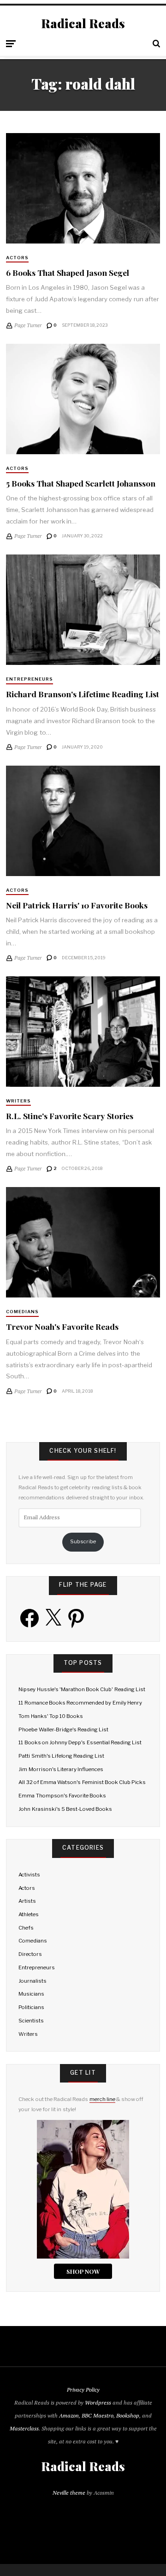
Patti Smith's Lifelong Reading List (61, 1756)
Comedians (22, 1312)
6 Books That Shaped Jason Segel (68, 272)
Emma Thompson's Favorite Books (62, 1796)
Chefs (26, 1928)
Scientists (31, 2021)
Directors (30, 1954)
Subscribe (83, 1541)
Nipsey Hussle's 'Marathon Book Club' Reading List (82, 1689)
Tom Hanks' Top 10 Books (51, 1716)
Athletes (29, 1914)
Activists (29, 1875)
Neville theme (69, 2493)
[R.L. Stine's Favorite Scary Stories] (83, 1032)
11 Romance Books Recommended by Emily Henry (80, 1703)
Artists (27, 1901)
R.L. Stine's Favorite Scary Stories (70, 1116)
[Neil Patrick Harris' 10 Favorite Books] (83, 821)
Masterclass (24, 2428)
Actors (17, 258)
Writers (18, 1101)
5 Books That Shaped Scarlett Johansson (81, 483)
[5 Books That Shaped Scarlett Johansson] (83, 399)
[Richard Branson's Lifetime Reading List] (83, 610)
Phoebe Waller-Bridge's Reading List (63, 1730)
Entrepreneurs (30, 679)
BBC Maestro (98, 2415)
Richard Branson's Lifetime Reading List (83, 694)
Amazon (69, 2415)
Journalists (33, 1981)
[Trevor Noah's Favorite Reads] (83, 1242)
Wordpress (98, 2402)
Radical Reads (83, 24)
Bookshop (128, 2415)
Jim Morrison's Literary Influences (61, 1769)
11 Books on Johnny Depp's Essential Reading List (80, 1742)
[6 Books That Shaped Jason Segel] (83, 188)
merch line (102, 2099)
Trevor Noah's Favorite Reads (62, 1326)
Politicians (31, 2007)
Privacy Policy (83, 2390)
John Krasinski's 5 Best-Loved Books (65, 1809)
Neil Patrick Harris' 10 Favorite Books (77, 905)
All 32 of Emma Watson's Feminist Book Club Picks (82, 1782)
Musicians (31, 1994)
